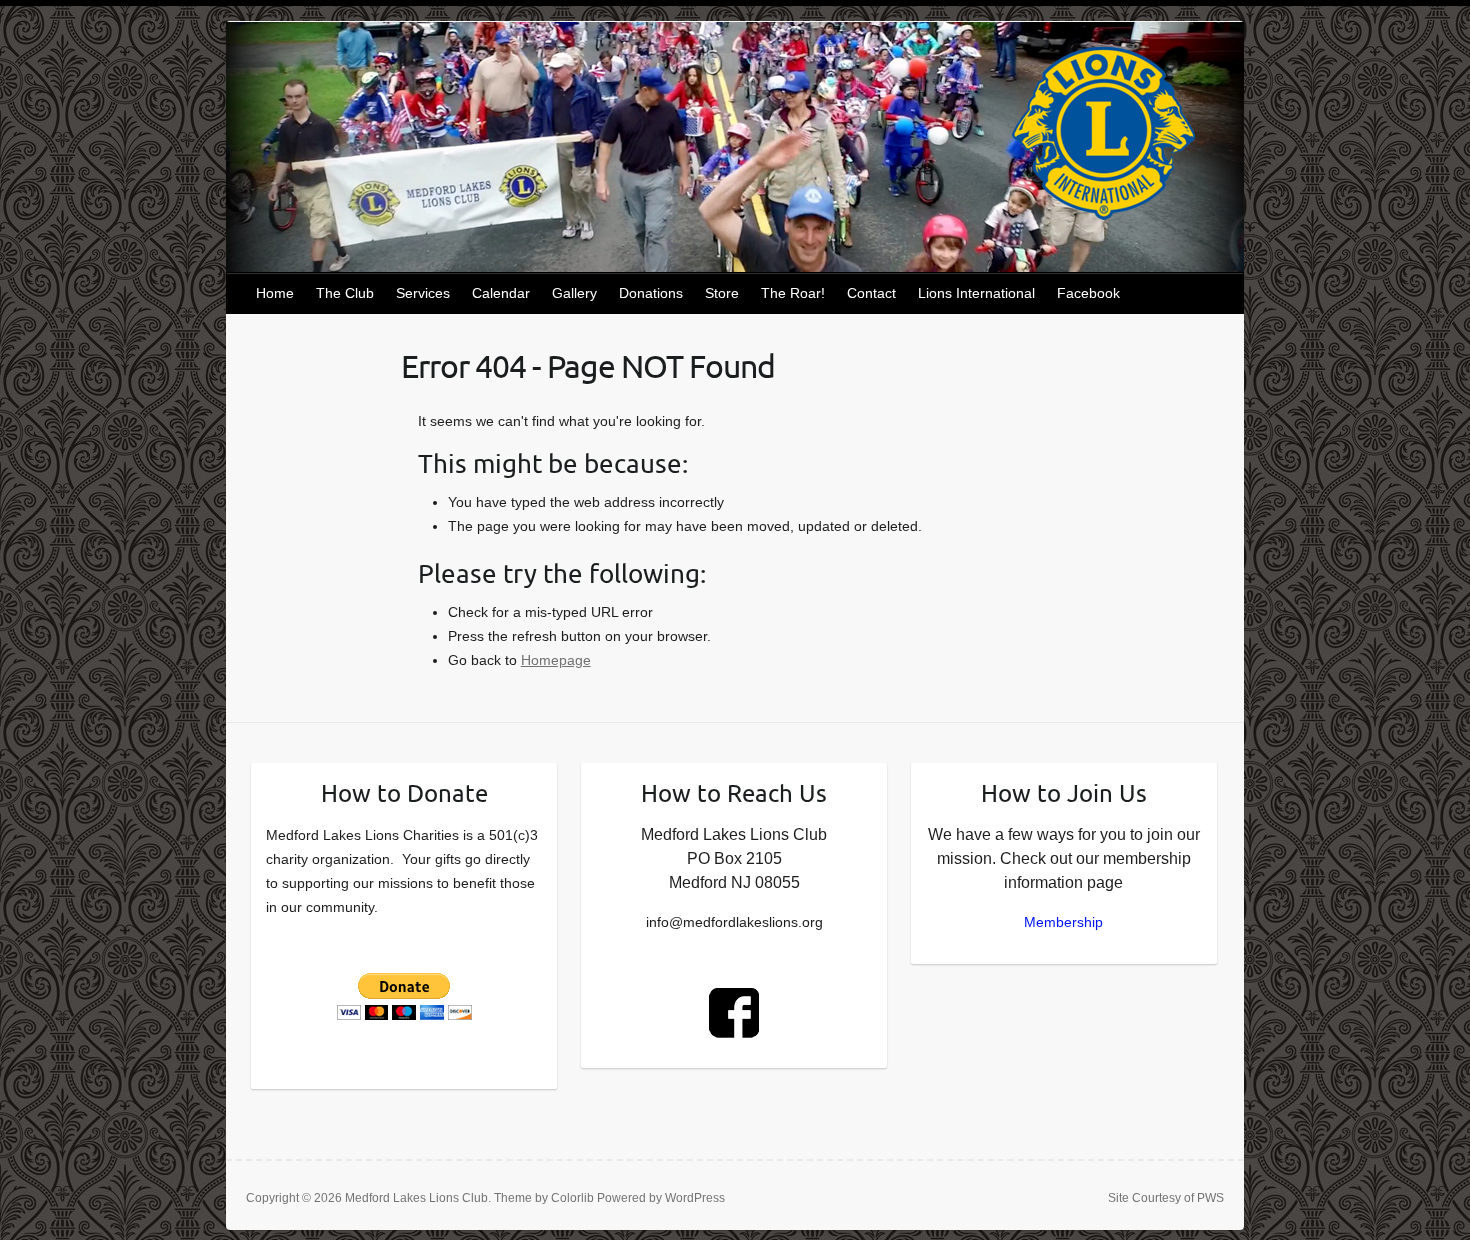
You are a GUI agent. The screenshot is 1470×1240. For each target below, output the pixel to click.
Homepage (556, 660)
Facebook (1088, 293)
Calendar (501, 293)
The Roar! (793, 293)
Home (275, 293)
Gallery (574, 293)
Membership (1063, 922)
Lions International (976, 293)
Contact (871, 293)
